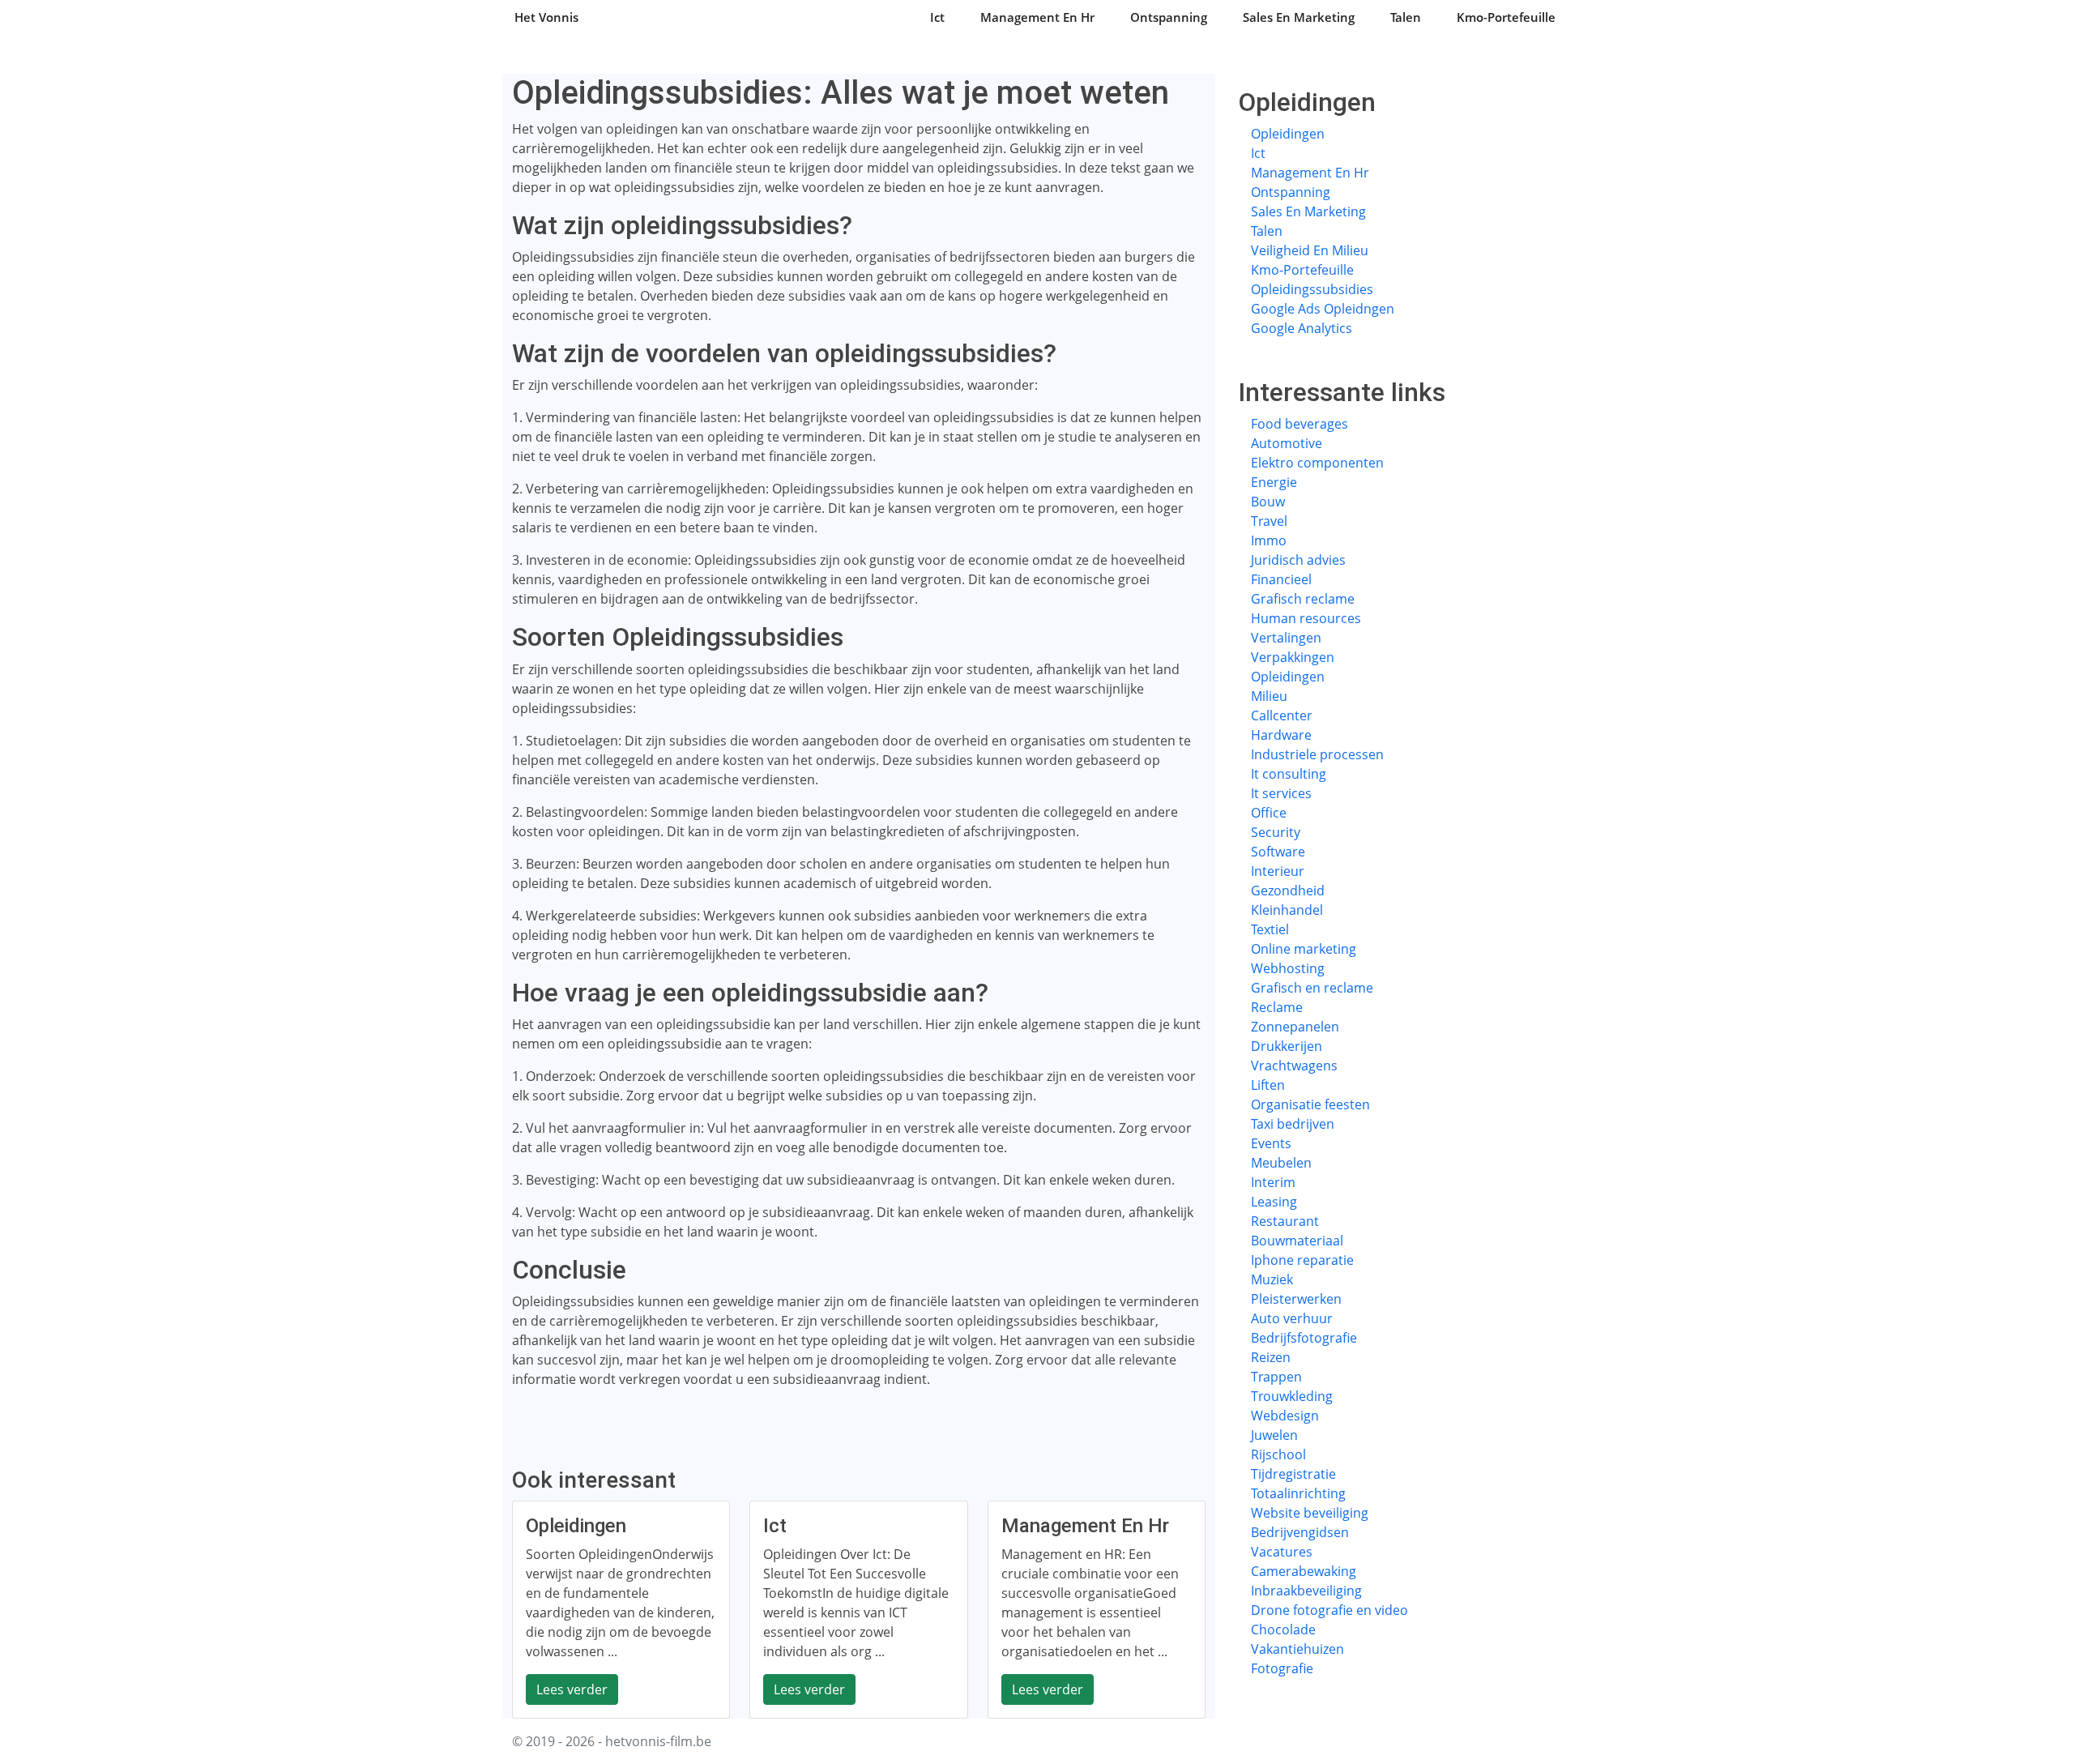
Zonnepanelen (1295, 1027)
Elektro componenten (1317, 463)
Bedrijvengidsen (1300, 1532)
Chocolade (1283, 1629)
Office (1269, 813)
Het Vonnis (546, 17)
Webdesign (1285, 1416)
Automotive (1287, 443)
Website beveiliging (1310, 1513)
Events (1271, 1143)
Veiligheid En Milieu (1310, 250)
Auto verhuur (1292, 1318)
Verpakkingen (1293, 657)
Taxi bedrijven (1293, 1124)
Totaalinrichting (1298, 1493)
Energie (1274, 482)
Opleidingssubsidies (1312, 289)
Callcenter (1282, 715)
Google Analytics (1302, 328)
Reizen (1271, 1357)
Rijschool (1278, 1454)
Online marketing (1304, 949)
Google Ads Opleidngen (1323, 309)
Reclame (1277, 1007)
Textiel (1270, 929)
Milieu (1269, 696)
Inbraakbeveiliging (1306, 1591)
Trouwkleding (1292, 1396)
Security (1276, 832)
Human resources (1306, 618)
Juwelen (1274, 1435)
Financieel (1281, 579)
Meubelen (1281, 1163)
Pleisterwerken (1296, 1299)
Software (1278, 852)
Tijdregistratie (1293, 1474)
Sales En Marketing (1299, 17)
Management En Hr (1037, 17)
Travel (1269, 521)
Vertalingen (1286, 638)
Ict (937, 17)
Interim (1273, 1182)
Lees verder (572, 1689)
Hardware (1281, 735)
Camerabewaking (1304, 1571)
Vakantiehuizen (1297, 1649)
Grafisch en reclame (1312, 988)
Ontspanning (1169, 17)
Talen (1406, 17)
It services (1281, 793)
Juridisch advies (1298, 560)
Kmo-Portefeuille (1506, 17)
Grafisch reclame (1303, 599)
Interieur (1278, 871)
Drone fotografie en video (1329, 1610)
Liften (1268, 1085)
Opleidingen (1288, 134)
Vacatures (1282, 1552)
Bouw (1268, 502)
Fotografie (1282, 1668)
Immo (1269, 540)
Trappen (1276, 1377)
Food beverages (1299, 424)
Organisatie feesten (1310, 1104)
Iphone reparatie (1302, 1260)
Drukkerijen (1287, 1046)
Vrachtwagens (1294, 1066)
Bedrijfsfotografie (1304, 1338)
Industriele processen (1317, 754)
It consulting (1289, 774)
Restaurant (1285, 1221)
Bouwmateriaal (1297, 1241)
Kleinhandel (1287, 910)
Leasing (1274, 1202)
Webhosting (1288, 968)
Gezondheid (1288, 891)
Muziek (1272, 1279)
